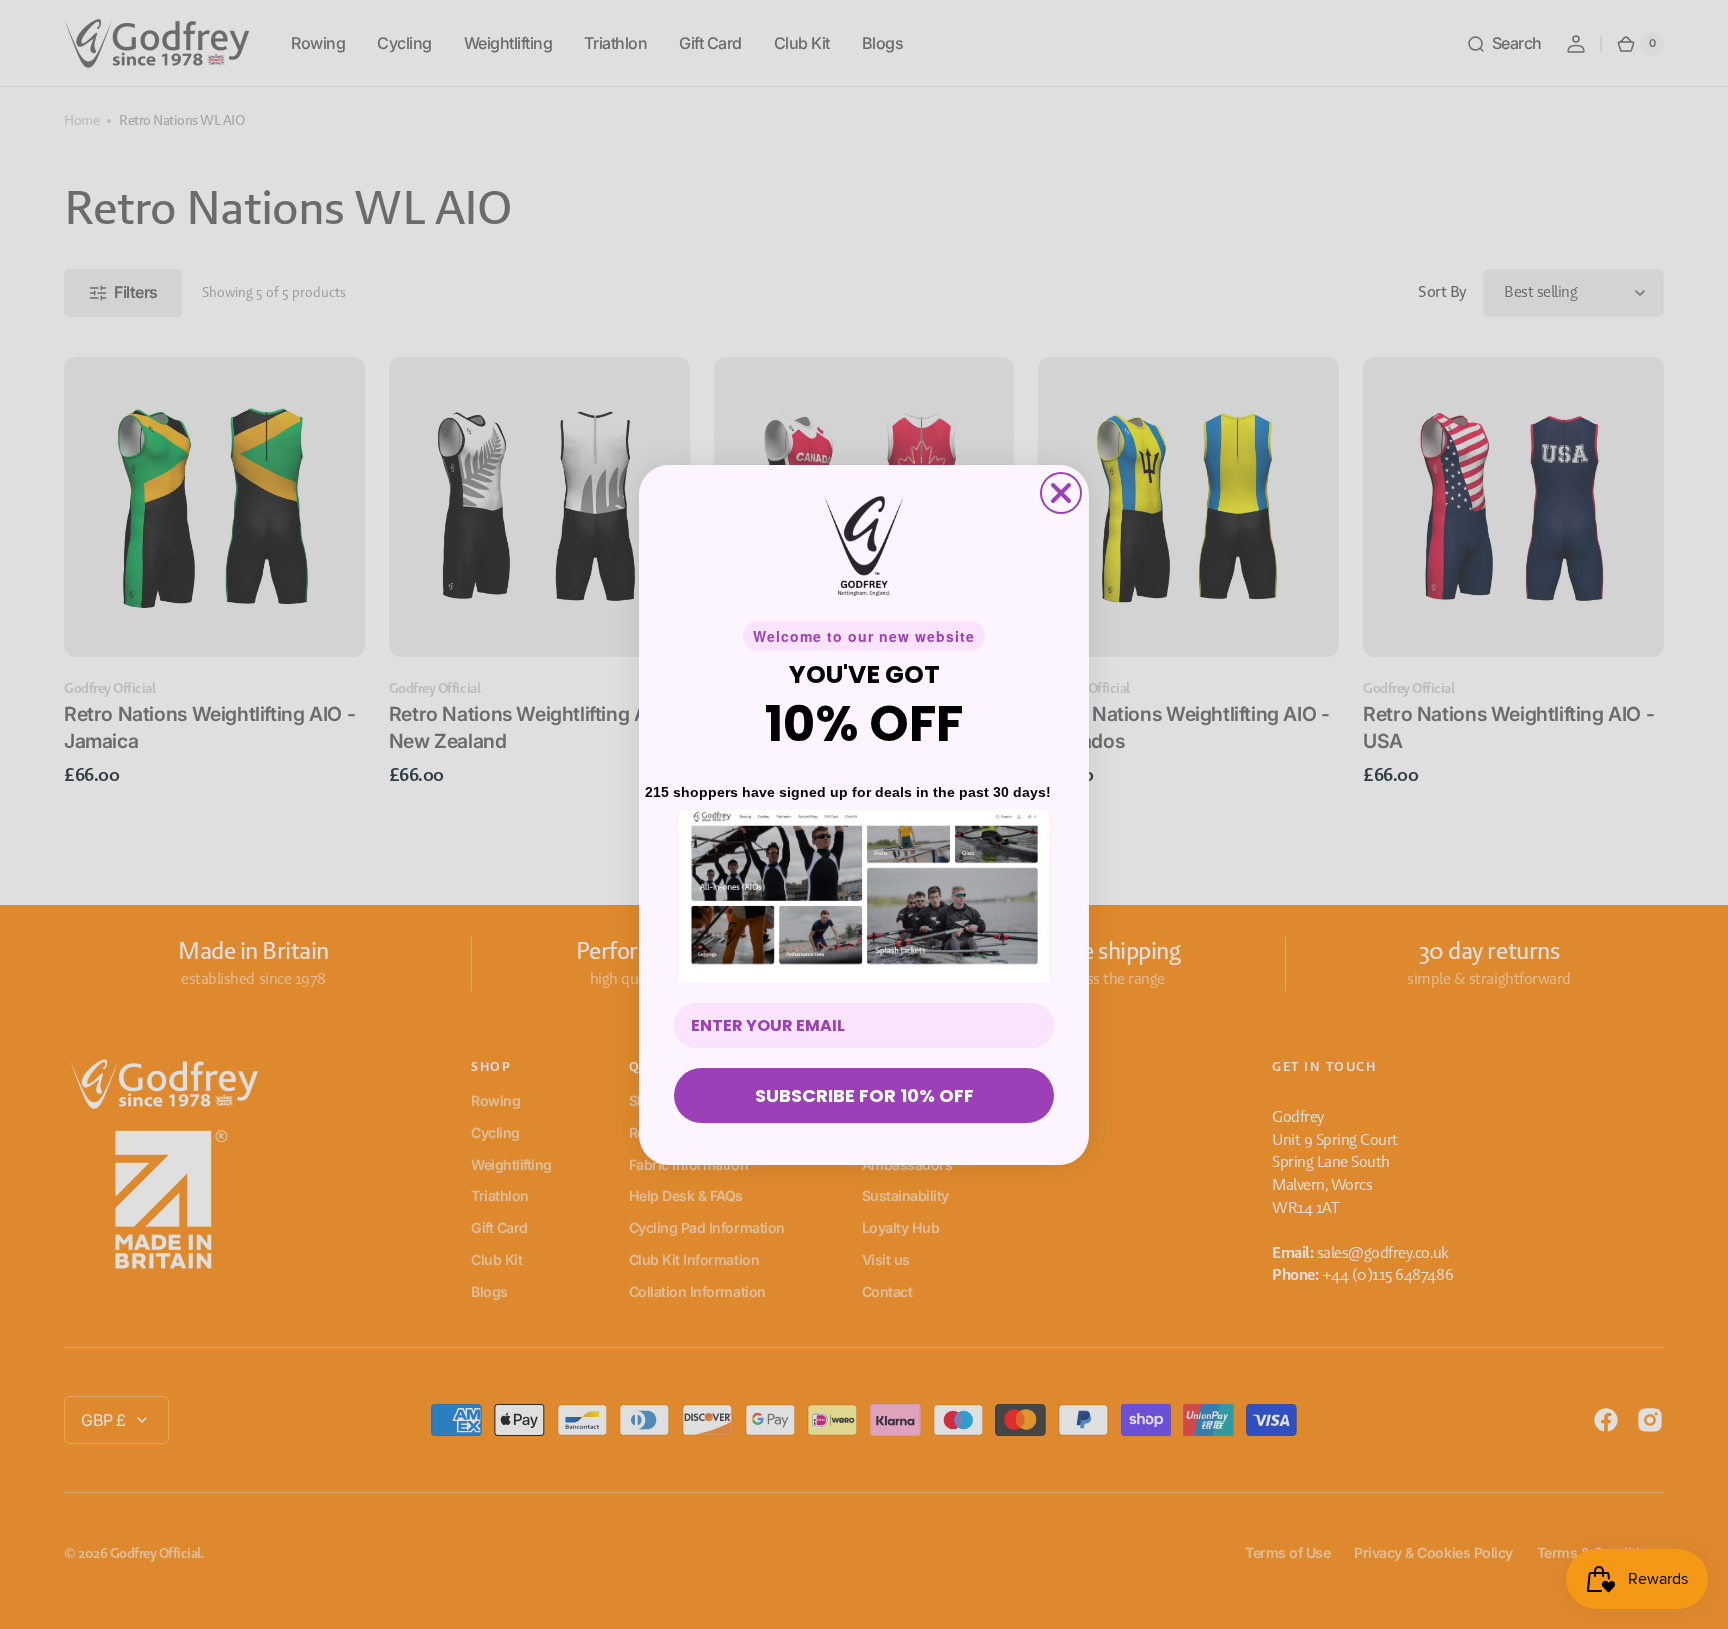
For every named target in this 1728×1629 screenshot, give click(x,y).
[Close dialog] (1061, 493)
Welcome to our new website (864, 636)
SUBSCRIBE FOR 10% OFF (864, 1095)
